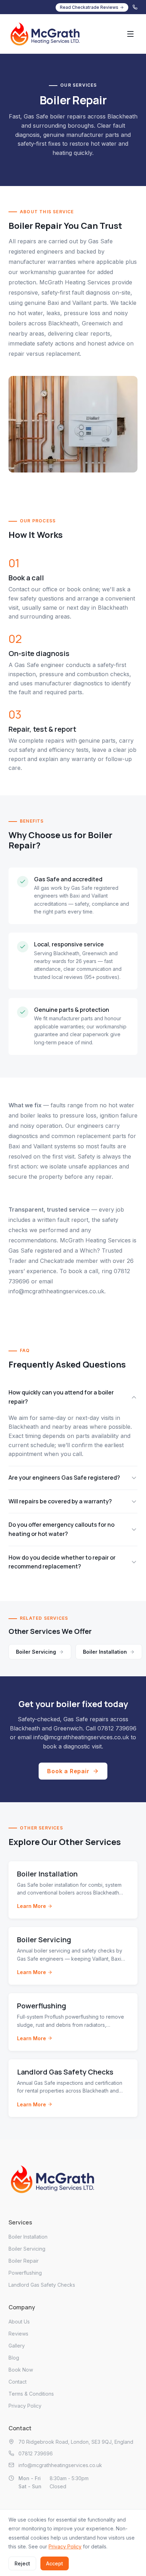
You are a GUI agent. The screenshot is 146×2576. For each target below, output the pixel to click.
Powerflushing (25, 2273)
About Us (19, 2322)
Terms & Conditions (31, 2394)
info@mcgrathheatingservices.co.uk (56, 1291)
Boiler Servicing (36, 1652)
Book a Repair (68, 1771)
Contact (18, 2382)
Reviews (18, 2334)
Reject (22, 2563)
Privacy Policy (25, 2406)
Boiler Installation (105, 1652)
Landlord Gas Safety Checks (42, 2285)
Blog (14, 2358)
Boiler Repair (24, 2261)
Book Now (21, 2370)
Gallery (17, 2346)
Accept (55, 2563)
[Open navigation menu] (130, 34)
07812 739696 (117, 1728)
